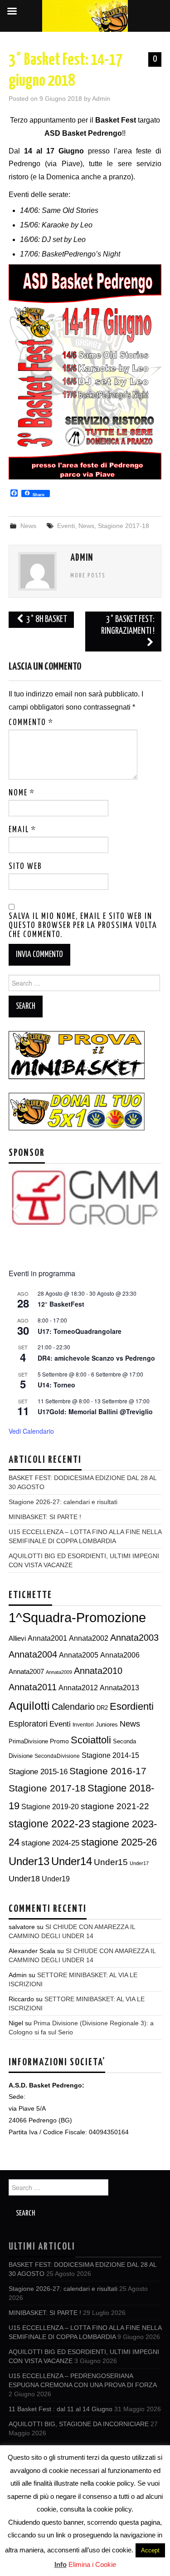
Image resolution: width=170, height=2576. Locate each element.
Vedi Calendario (31, 1431)
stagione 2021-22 (115, 1806)
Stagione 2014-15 (110, 1755)
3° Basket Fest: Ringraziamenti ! (128, 625)
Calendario (73, 1707)
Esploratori (28, 1724)
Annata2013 (119, 1688)
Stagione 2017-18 (124, 526)
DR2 (102, 1708)
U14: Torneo (56, 1385)
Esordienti (132, 1706)
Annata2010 (98, 1671)
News (28, 526)
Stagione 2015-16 (38, 1772)
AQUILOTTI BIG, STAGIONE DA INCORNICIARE (79, 2424)
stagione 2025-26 (119, 1842)
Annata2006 (120, 1655)
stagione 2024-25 (50, 1843)
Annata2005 (79, 1655)
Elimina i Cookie (92, 2564)
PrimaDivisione (28, 1741)
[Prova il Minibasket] (77, 1055)
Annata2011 (33, 1687)
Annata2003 (134, 1638)
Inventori (83, 1725)
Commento (31, 723)
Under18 (24, 1878)
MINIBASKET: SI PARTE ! (45, 1517)
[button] (15, 1209)
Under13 (29, 1861)
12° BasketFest (61, 1304)
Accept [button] (150, 2550)
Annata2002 (89, 1638)
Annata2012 (78, 1688)
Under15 (111, 1862)
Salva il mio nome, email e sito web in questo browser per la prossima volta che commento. (83, 926)
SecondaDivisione (57, 1756)
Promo (59, 1741)
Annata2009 (59, 1672)
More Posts (88, 576)
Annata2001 (47, 1638)
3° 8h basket (46, 619)
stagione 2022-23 (49, 1824)
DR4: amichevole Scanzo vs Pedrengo (96, 1358)
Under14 (72, 1861)
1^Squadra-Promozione (77, 1617)
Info (61, 2564)
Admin (101, 99)
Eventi (66, 526)
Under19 (56, 1879)
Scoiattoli (91, 1740)
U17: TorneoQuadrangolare (80, 1331)
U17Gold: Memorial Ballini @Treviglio (95, 1411)
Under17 (139, 1863)
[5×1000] (77, 1111)
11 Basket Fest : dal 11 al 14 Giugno (61, 2409)
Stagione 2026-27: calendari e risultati (63, 1502)
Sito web (25, 867)
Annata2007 (26, 1671)
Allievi (17, 1638)
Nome (22, 793)
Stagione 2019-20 (50, 1807)
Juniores (107, 1725)
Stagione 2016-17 (108, 1771)
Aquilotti (29, 1706)
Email (22, 830)
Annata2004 (33, 1654)
